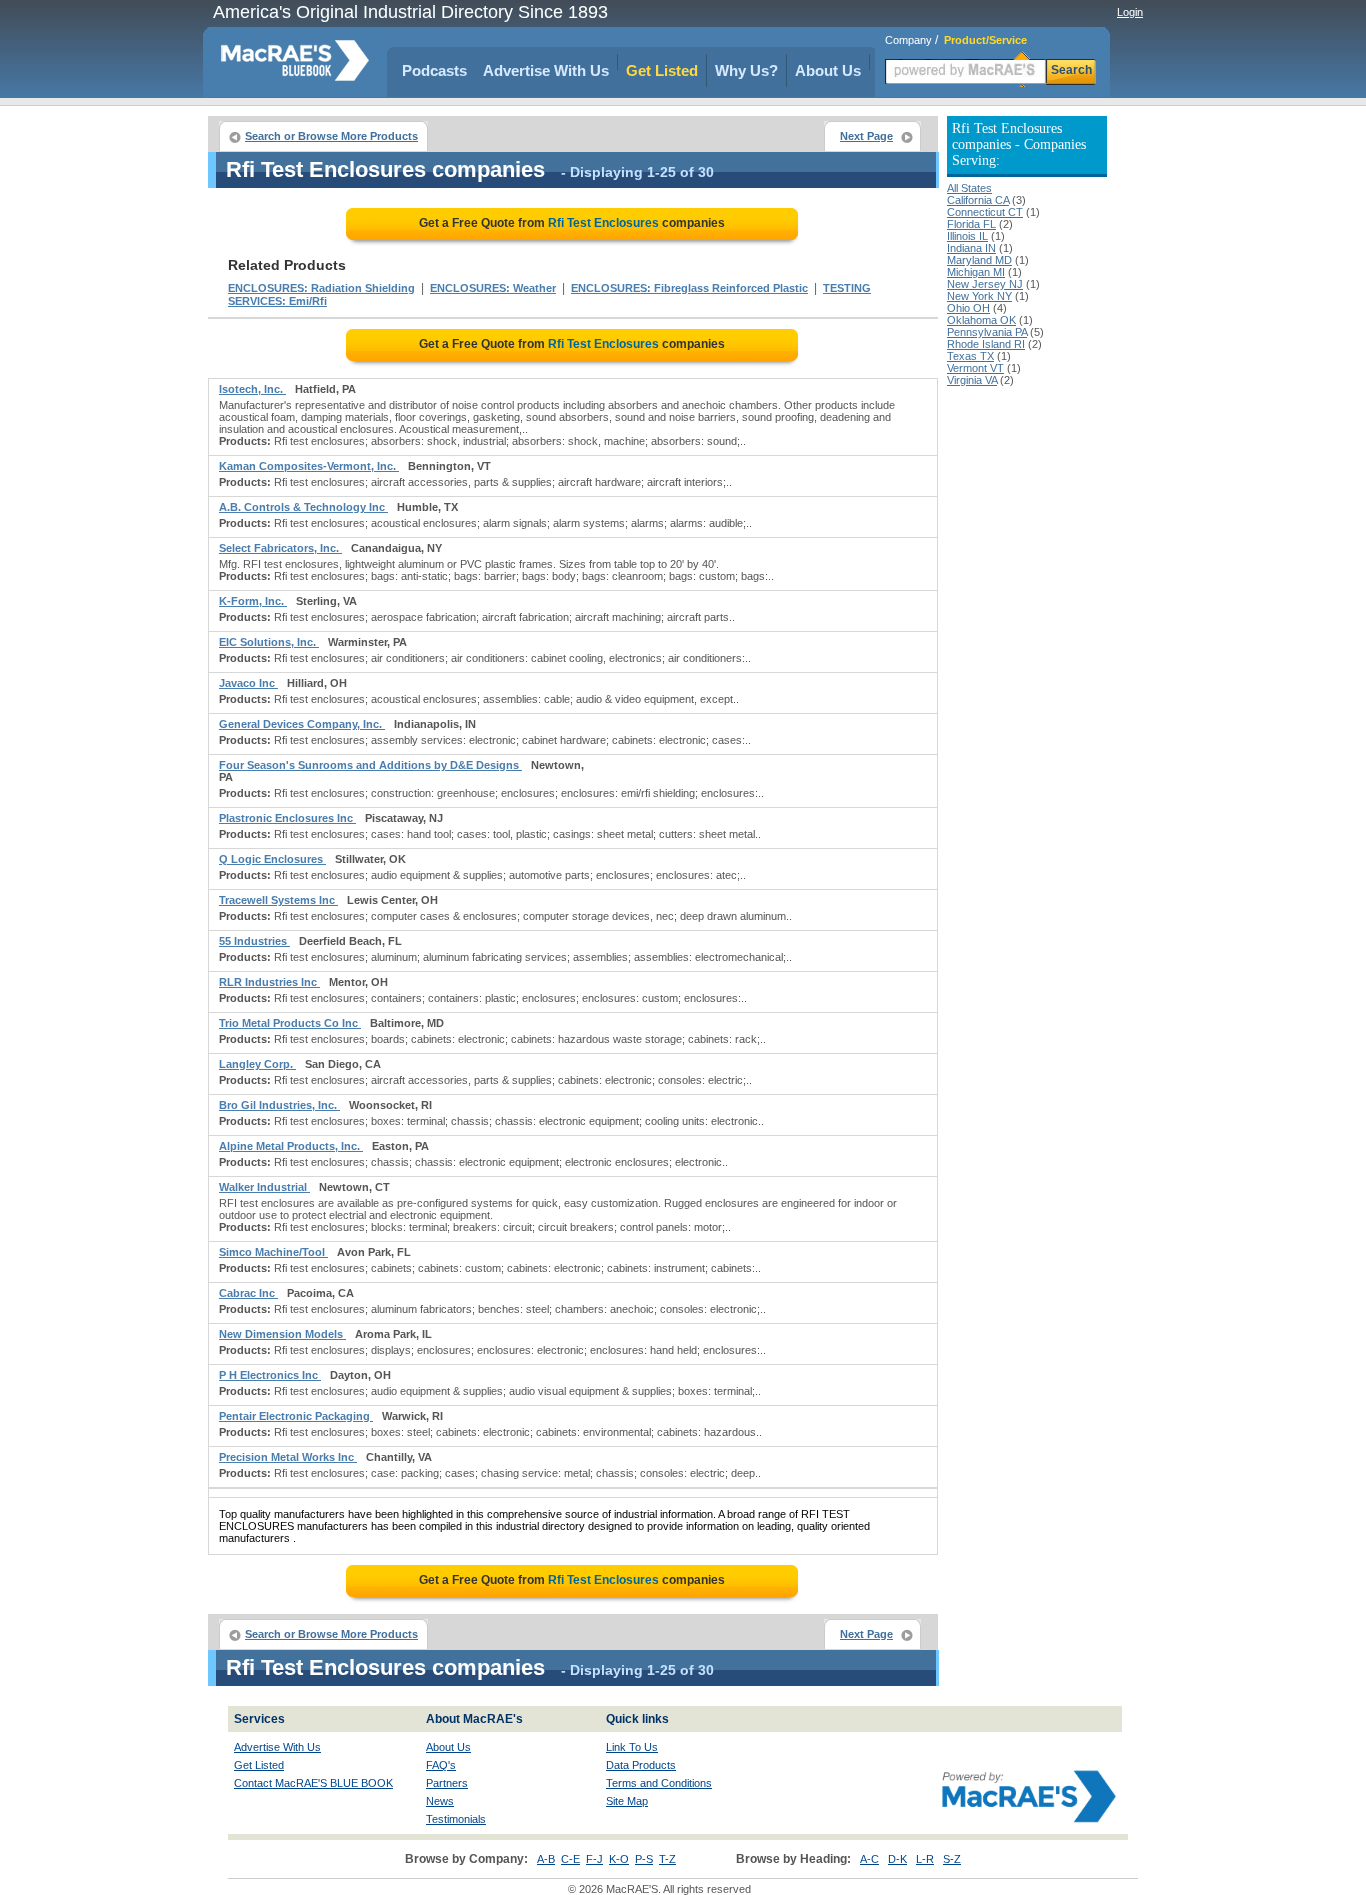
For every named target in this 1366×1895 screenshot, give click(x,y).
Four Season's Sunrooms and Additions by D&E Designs (370, 765)
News (440, 1801)
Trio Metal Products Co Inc (290, 1023)
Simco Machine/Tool (273, 1252)
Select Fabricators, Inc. (280, 548)
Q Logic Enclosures (272, 859)
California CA (978, 200)
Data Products (641, 1765)
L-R (925, 1859)
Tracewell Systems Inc (278, 900)
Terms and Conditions (659, 1783)
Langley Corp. (257, 1064)
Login (1130, 12)
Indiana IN (971, 248)
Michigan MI (976, 272)
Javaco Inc (248, 683)
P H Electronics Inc (270, 1375)
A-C (869, 1859)
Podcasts (434, 70)
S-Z (952, 1859)
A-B (546, 1859)
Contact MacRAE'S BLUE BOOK (313, 1783)
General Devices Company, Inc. (302, 724)
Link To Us (632, 1747)
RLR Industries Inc (269, 982)
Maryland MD (979, 260)
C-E (570, 1859)
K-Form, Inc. (253, 601)
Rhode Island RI (986, 344)
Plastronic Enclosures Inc (287, 818)
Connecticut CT (985, 212)
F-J (594, 1859)
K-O (619, 1859)
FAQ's (441, 1765)
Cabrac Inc (248, 1293)
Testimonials (456, 1819)
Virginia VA (972, 380)
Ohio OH (968, 308)
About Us (828, 70)
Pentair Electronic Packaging (296, 1416)
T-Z (667, 1859)
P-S (644, 1859)
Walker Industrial (264, 1187)
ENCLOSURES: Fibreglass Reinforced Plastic (689, 288)
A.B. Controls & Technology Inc (303, 507)
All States (969, 188)
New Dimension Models (282, 1334)
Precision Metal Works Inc (288, 1457)
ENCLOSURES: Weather (493, 288)
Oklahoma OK (981, 320)
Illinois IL (967, 236)
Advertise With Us (546, 70)
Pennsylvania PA (987, 332)
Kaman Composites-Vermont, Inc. (309, 466)
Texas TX (970, 356)
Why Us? (746, 70)
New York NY (979, 296)
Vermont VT (975, 368)
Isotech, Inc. (252, 389)
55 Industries (254, 941)
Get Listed (662, 70)
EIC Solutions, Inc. (269, 642)
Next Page (866, 136)
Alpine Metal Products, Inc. (291, 1146)
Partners (447, 1783)
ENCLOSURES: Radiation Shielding (321, 288)
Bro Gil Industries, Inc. (279, 1105)
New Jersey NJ (985, 284)
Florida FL (971, 224)
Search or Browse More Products (331, 136)
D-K (897, 1859)
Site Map (627, 1801)
